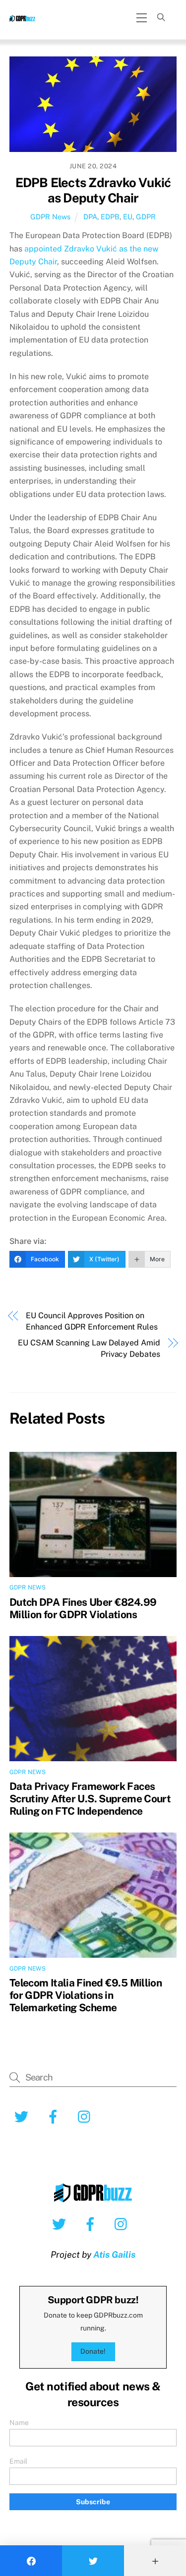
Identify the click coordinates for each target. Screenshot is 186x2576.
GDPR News (50, 217)
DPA (90, 217)
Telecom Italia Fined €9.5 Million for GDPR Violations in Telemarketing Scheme (86, 1995)
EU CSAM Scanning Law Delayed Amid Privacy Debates (89, 1348)
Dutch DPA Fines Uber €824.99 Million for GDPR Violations (83, 1608)
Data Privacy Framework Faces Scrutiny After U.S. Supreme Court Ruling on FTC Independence (90, 1799)
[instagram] (123, 2224)
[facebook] (92, 2224)
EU (128, 217)
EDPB (110, 217)
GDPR (146, 217)
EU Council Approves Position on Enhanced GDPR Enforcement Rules (92, 1321)
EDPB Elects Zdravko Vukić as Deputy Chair (93, 190)
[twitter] (61, 2224)
